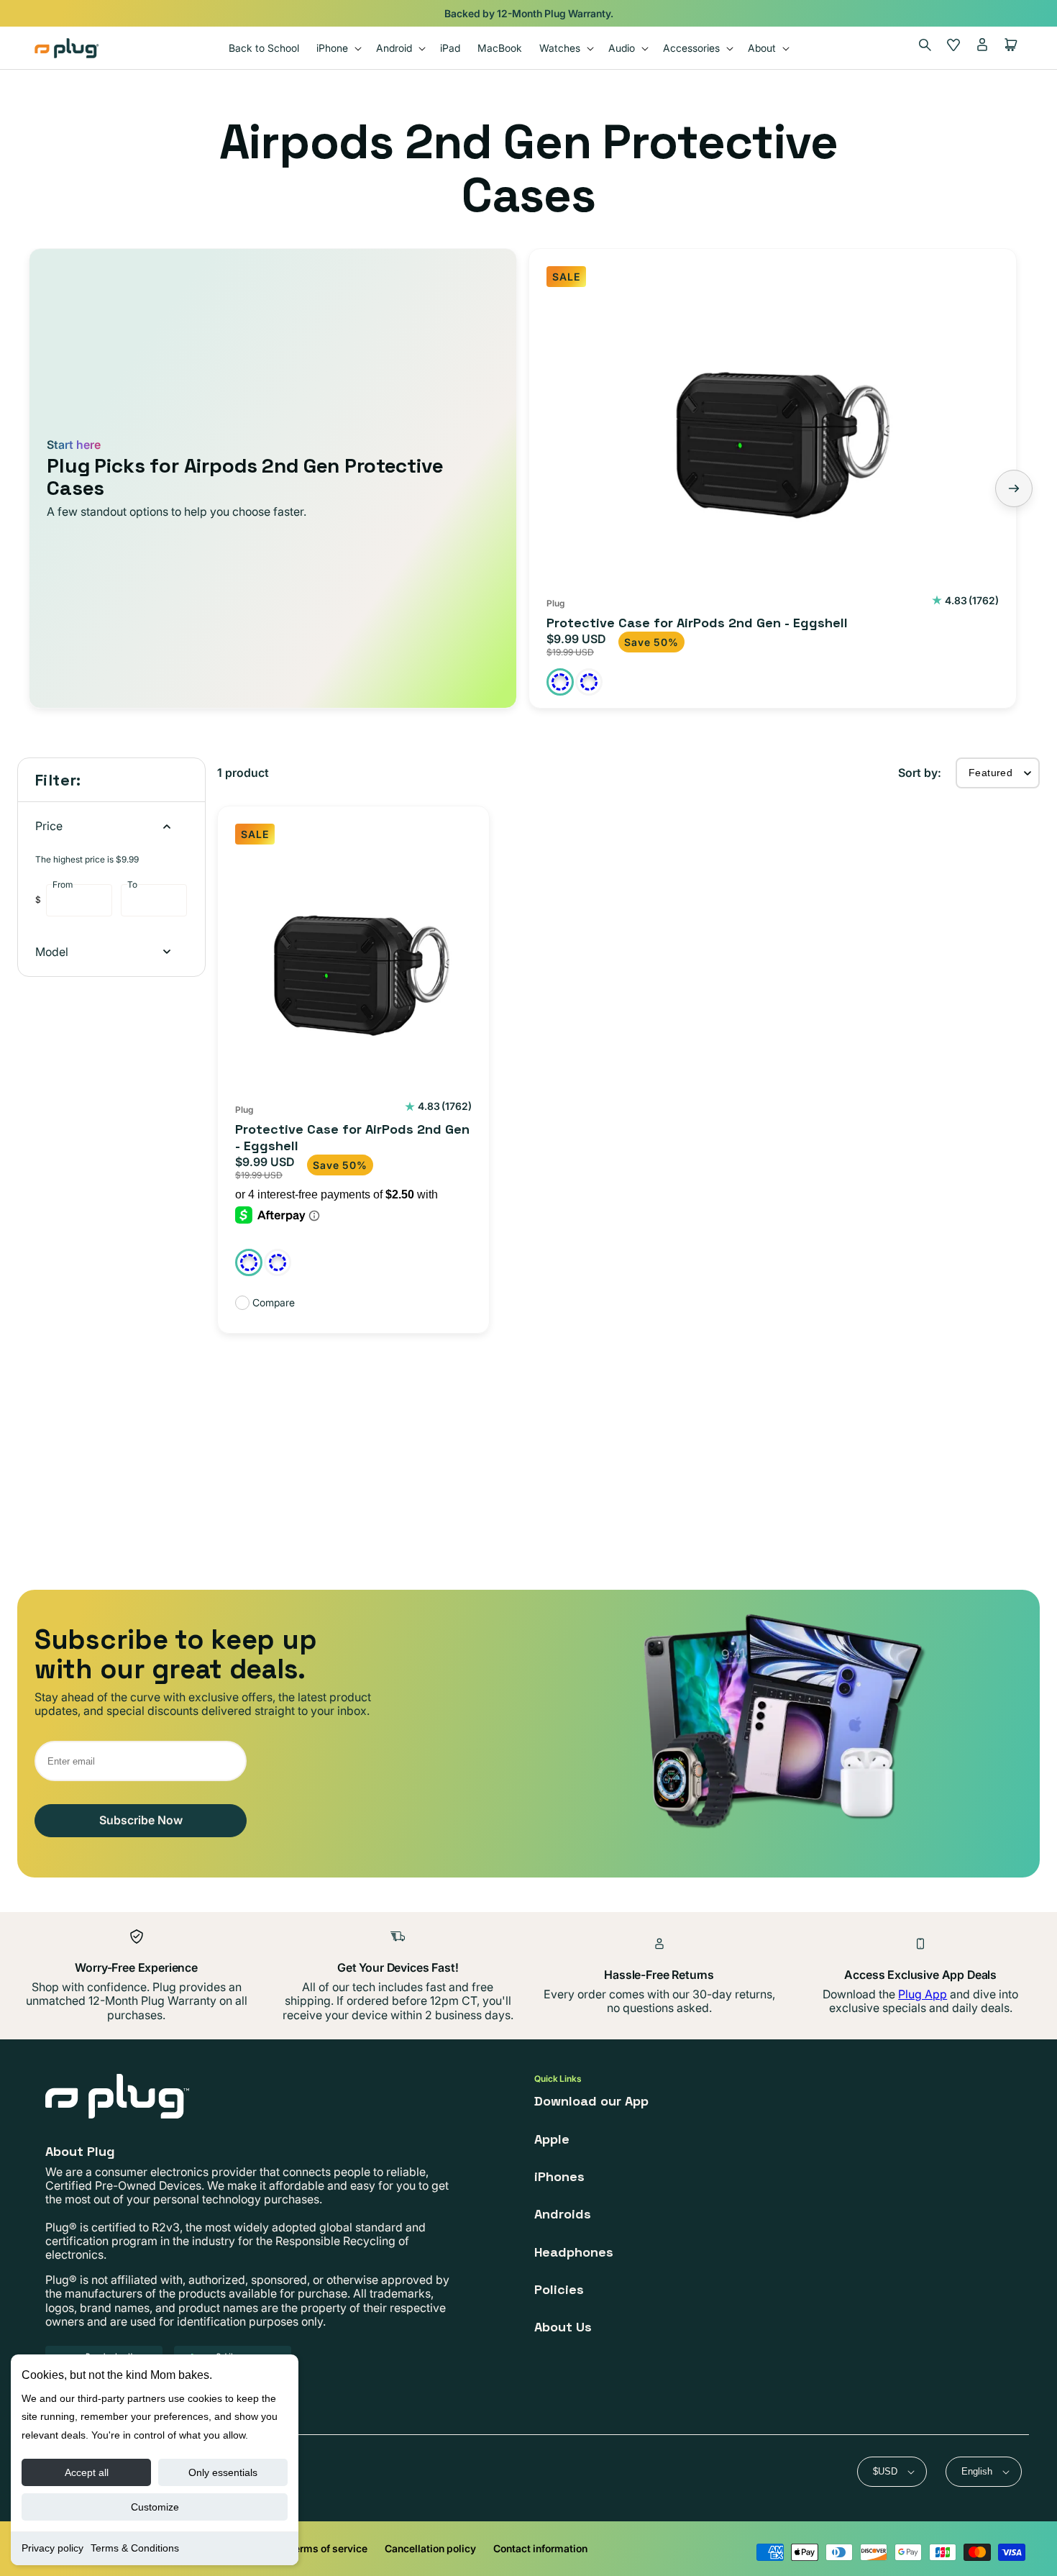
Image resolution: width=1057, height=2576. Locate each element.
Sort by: (920, 773)
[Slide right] (1014, 488)
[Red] (589, 682)
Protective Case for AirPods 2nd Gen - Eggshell (697, 623)
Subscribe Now (141, 1820)
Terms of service (328, 2548)
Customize (155, 2507)
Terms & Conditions (135, 2548)
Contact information (540, 2548)
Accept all (87, 2472)
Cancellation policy (430, 2548)
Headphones (574, 2252)
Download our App (591, 2101)
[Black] (560, 682)
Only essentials (223, 2472)
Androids (563, 2214)
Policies (559, 2289)
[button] (338, 48)
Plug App (923, 1994)
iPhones (559, 2176)
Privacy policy (52, 2548)
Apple (552, 2139)
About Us (563, 2327)
